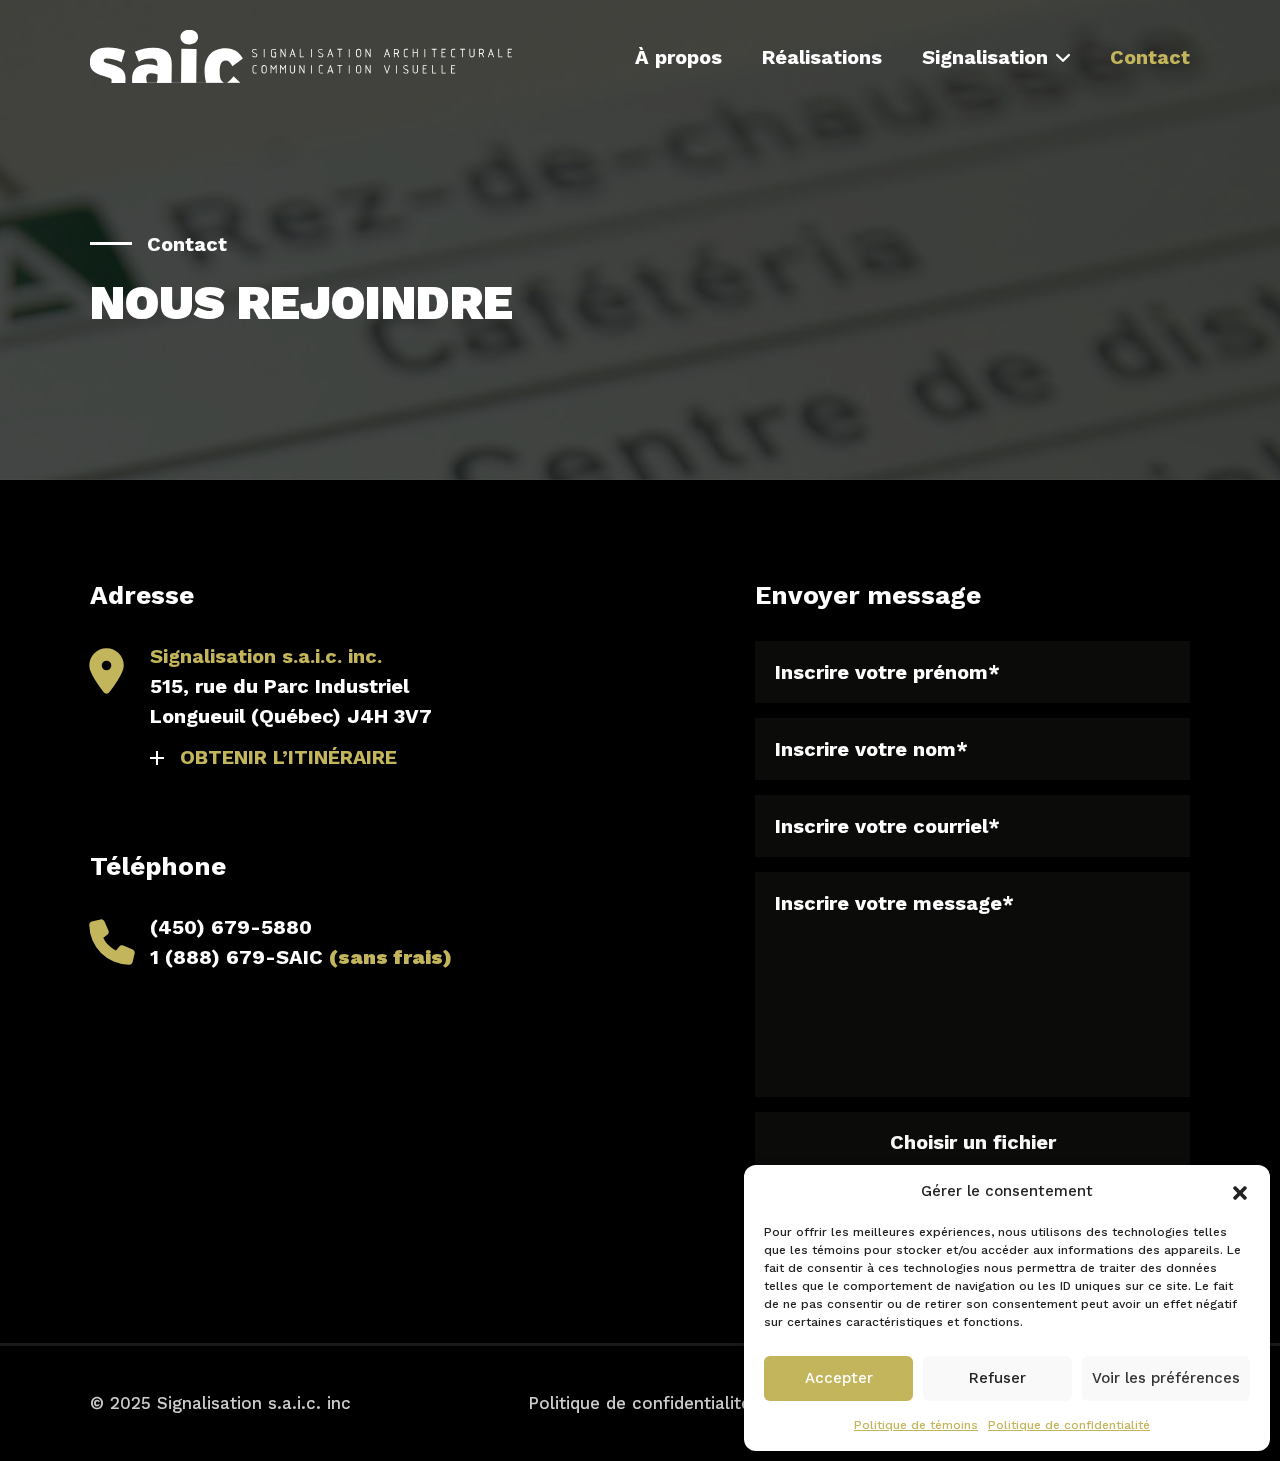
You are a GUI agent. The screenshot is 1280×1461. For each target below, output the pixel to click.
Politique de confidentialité (1069, 1425)
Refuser (997, 1378)
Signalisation (985, 57)
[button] (1240, 1191)
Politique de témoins (916, 1425)
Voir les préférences (1166, 1378)
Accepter (839, 1378)
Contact (1150, 57)
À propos (678, 57)
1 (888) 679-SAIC (301, 957)
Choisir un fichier (973, 1142)
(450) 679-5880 (231, 927)
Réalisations (822, 57)
